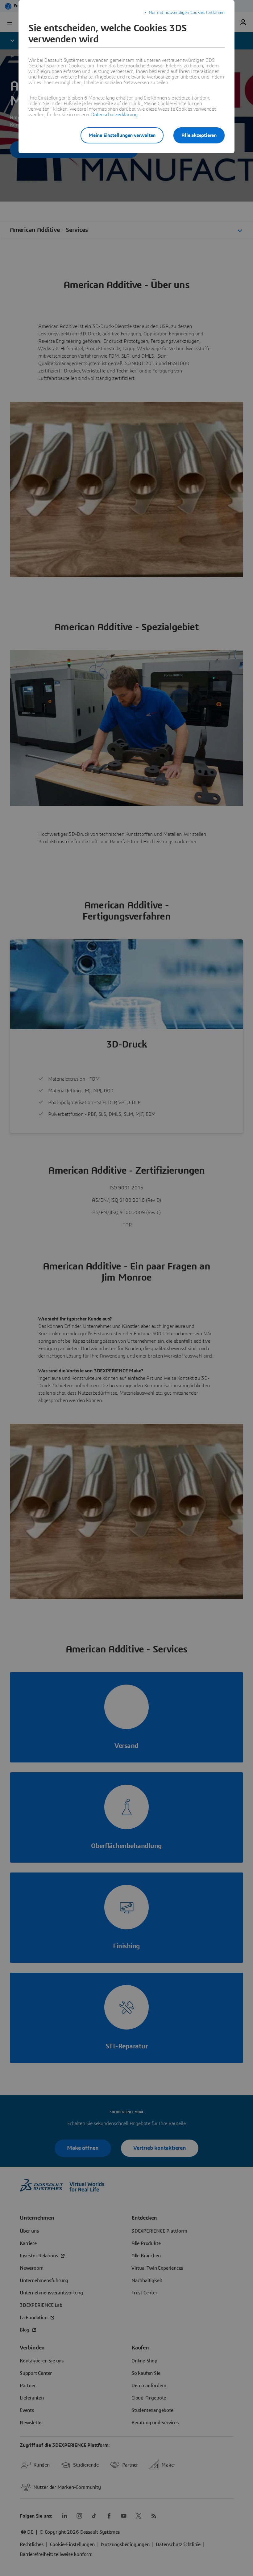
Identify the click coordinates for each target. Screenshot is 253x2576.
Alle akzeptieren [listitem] (199, 135)
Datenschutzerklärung (114, 115)
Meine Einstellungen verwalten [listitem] (122, 135)
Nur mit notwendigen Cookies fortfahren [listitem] (187, 13)
